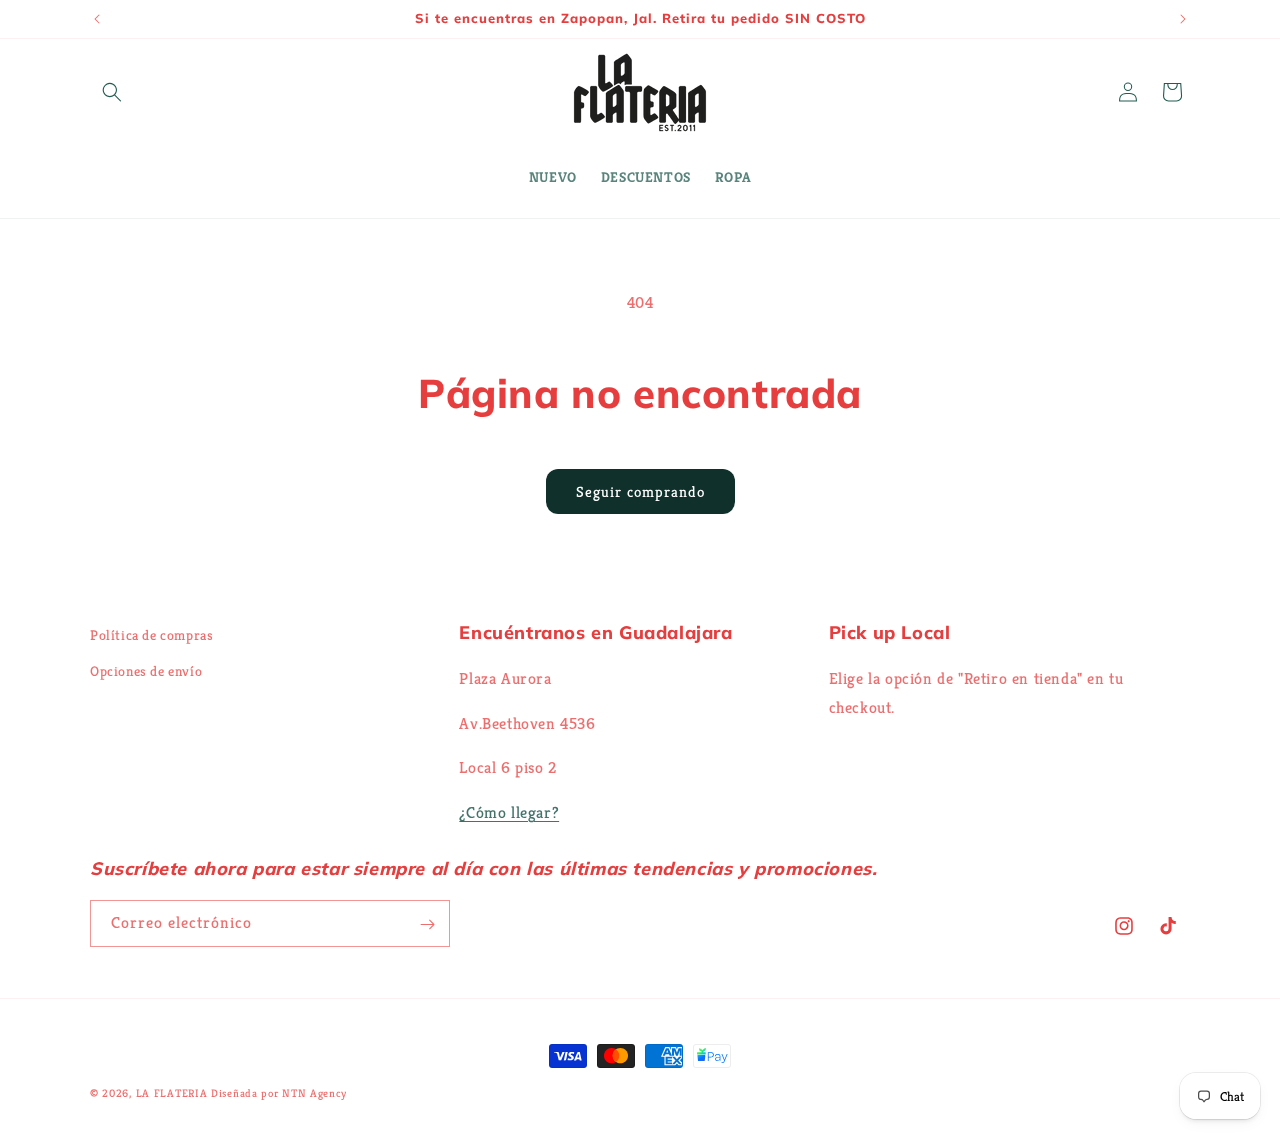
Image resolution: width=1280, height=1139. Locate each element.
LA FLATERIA (172, 1093)
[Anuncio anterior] (97, 19)
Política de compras (151, 635)
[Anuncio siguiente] (1183, 19)
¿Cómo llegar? (509, 811)
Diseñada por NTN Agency (279, 1093)
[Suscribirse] (427, 924)
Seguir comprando (640, 491)
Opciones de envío (146, 670)
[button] (112, 92)
